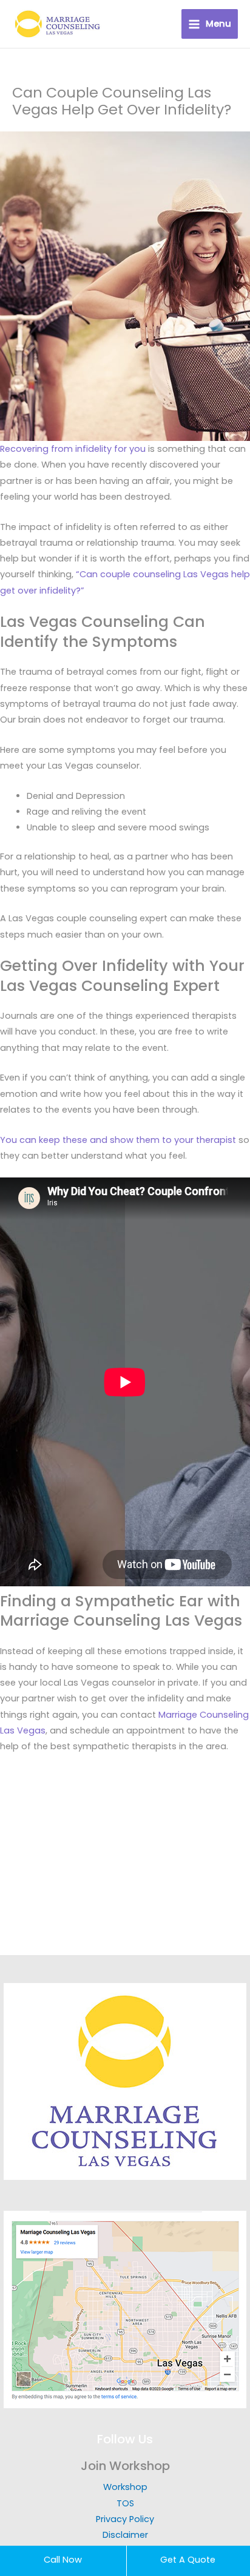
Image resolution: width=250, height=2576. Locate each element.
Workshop (125, 2487)
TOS (125, 2503)
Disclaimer (125, 2535)
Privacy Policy (125, 2519)
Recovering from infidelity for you (73, 449)
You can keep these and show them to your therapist (118, 1140)
